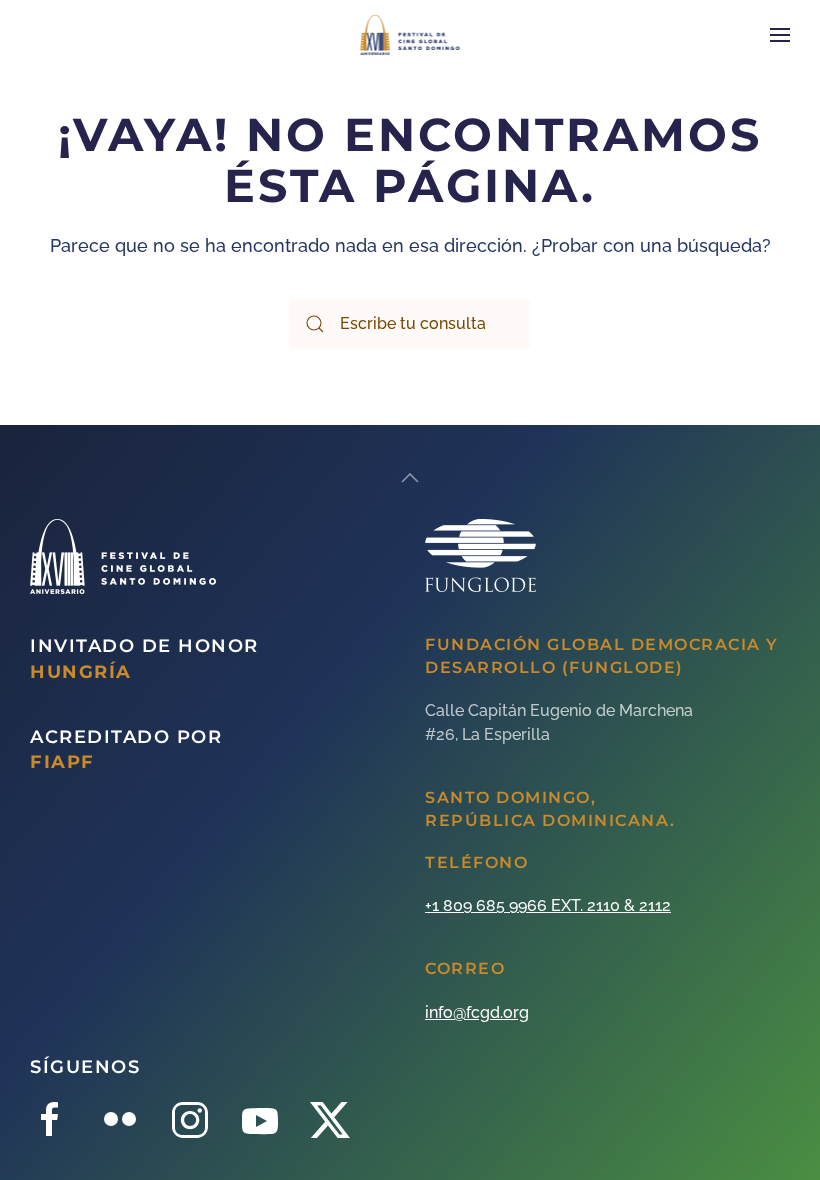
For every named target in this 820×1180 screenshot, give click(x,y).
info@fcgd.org (477, 1012)
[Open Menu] (780, 35)
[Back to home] (410, 35)
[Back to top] (410, 478)
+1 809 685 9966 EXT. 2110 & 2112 (548, 905)
